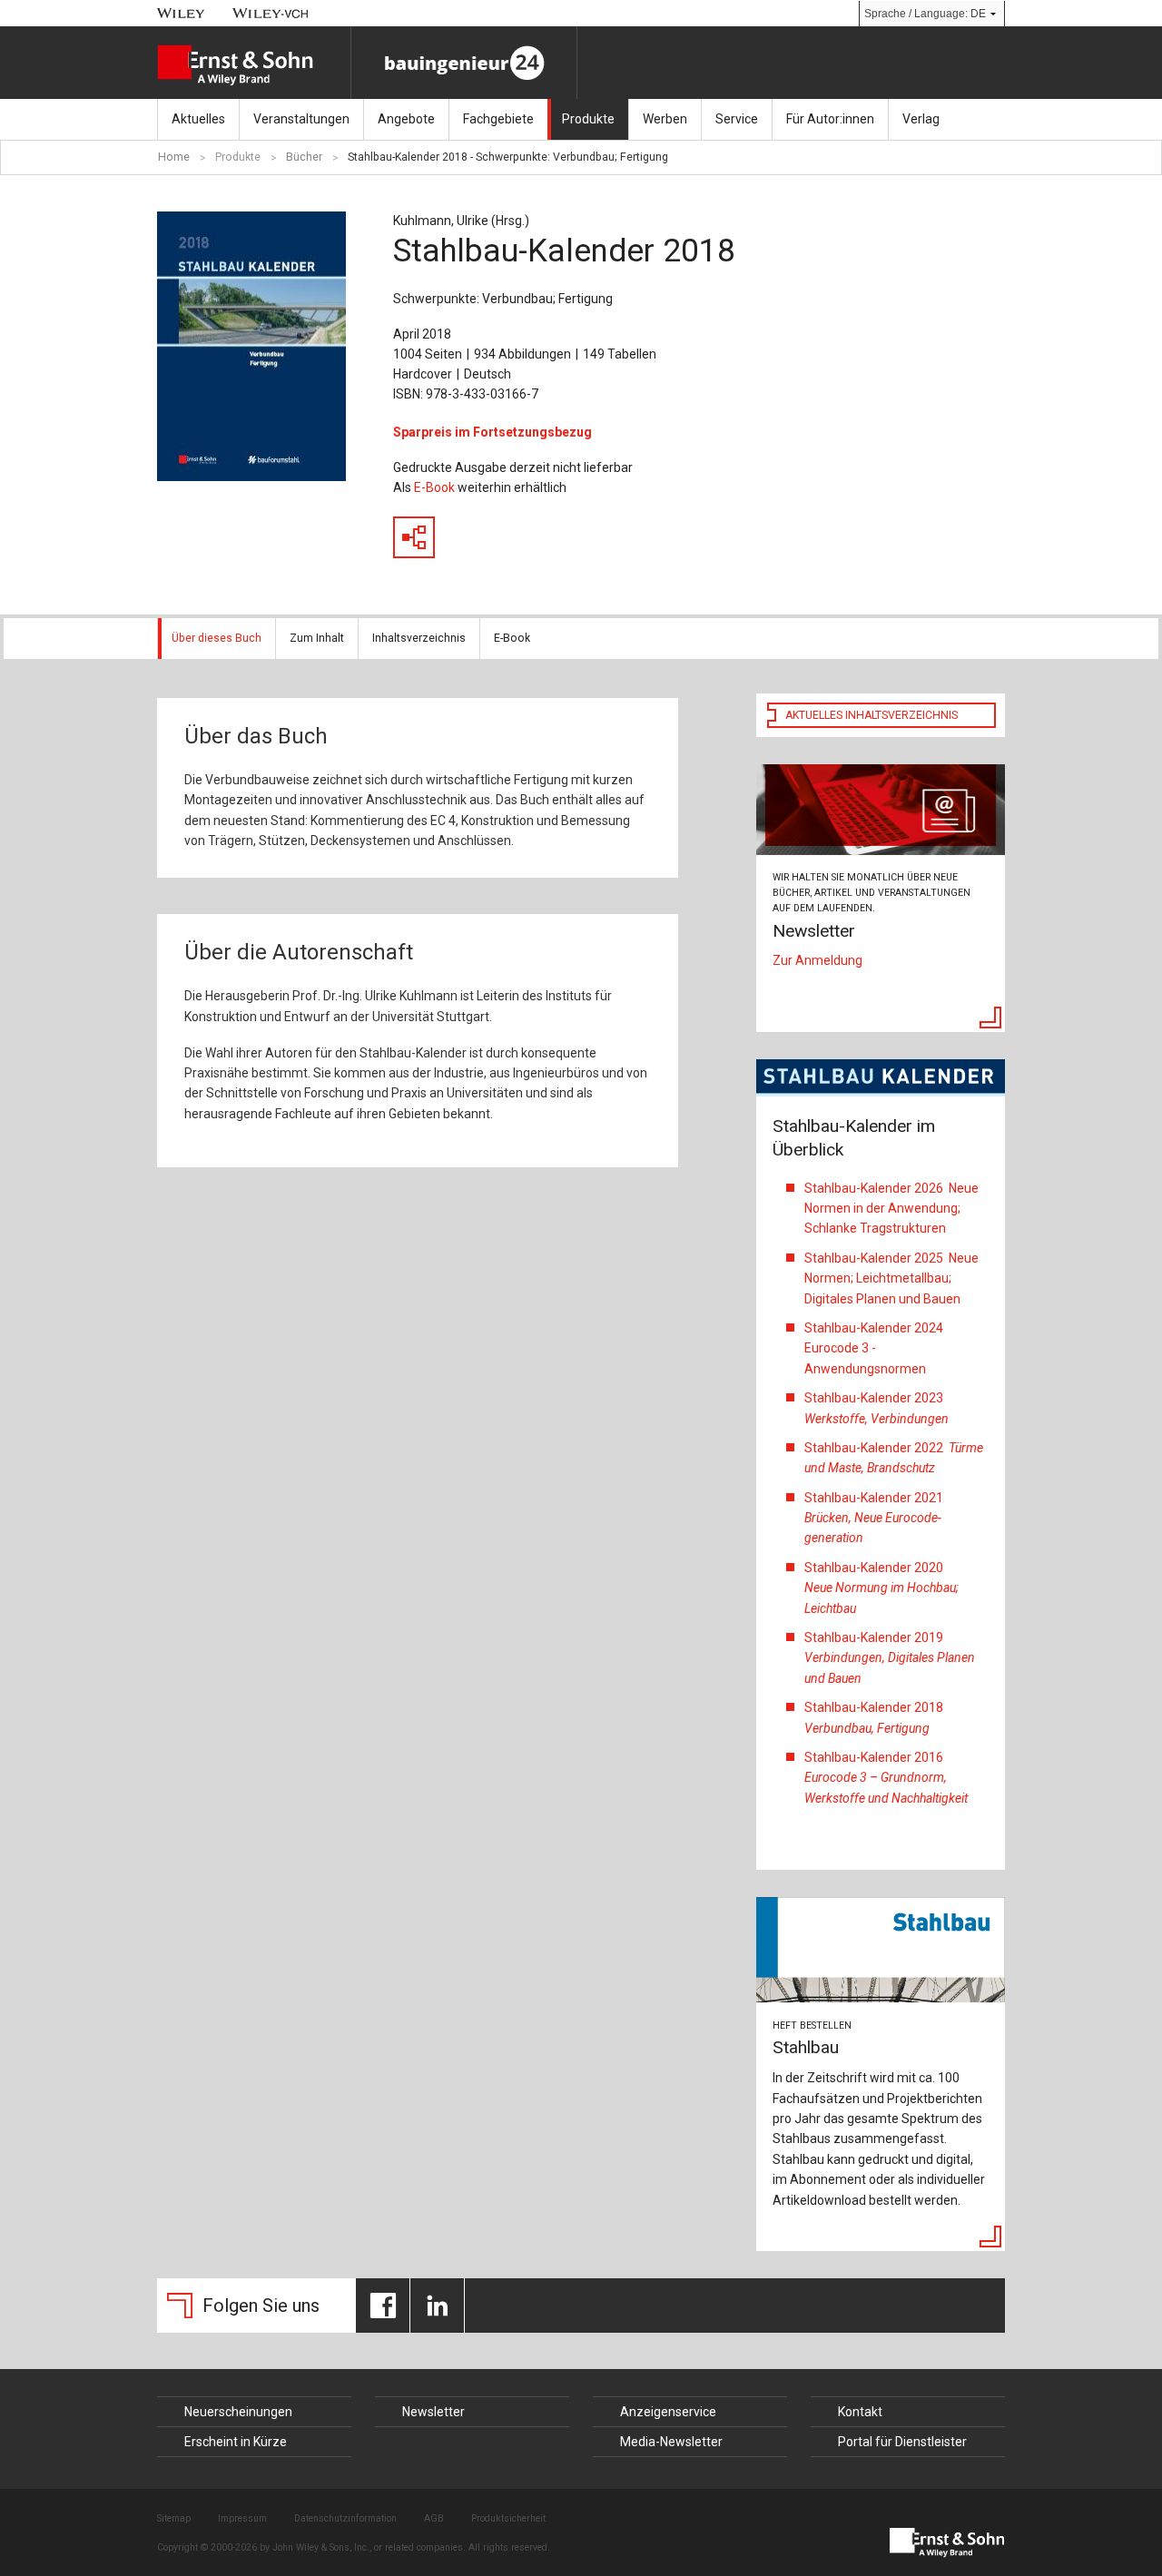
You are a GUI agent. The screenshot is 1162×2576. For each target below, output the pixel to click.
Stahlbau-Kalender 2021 (874, 1518)
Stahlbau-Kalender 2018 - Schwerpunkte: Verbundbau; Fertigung (508, 157)
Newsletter (433, 2412)
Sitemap (174, 2518)
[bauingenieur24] (464, 63)
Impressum (242, 2518)
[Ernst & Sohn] (254, 65)
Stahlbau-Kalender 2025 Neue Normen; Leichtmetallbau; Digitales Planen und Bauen (891, 1278)
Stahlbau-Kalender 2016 (886, 1778)
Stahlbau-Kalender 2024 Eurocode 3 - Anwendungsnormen (874, 1348)
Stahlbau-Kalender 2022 (894, 1458)
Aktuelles (198, 119)
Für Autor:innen (830, 119)
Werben (665, 119)
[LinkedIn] (437, 2306)
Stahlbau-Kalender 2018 (874, 1717)
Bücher (304, 157)
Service (737, 119)
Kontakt (860, 2412)
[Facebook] (383, 2306)
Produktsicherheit (508, 2518)
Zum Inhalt (317, 638)
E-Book (434, 487)
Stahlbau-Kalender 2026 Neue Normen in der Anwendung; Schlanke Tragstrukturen (891, 1209)
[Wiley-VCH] (271, 13)
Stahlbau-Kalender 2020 (881, 1588)
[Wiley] (181, 13)
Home (174, 157)
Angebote (406, 119)
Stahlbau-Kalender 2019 (890, 1658)
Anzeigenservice (668, 2412)
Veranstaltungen (301, 119)
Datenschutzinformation (345, 2518)
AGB (434, 2518)
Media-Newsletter (671, 2442)
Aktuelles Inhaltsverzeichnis (871, 715)
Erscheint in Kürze (236, 2442)
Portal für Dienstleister (902, 2442)
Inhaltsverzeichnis (419, 638)
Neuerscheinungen (238, 2412)
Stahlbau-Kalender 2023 (878, 1408)
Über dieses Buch (217, 638)
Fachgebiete (498, 119)
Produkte (588, 119)
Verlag (921, 119)
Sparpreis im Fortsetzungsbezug (492, 432)
